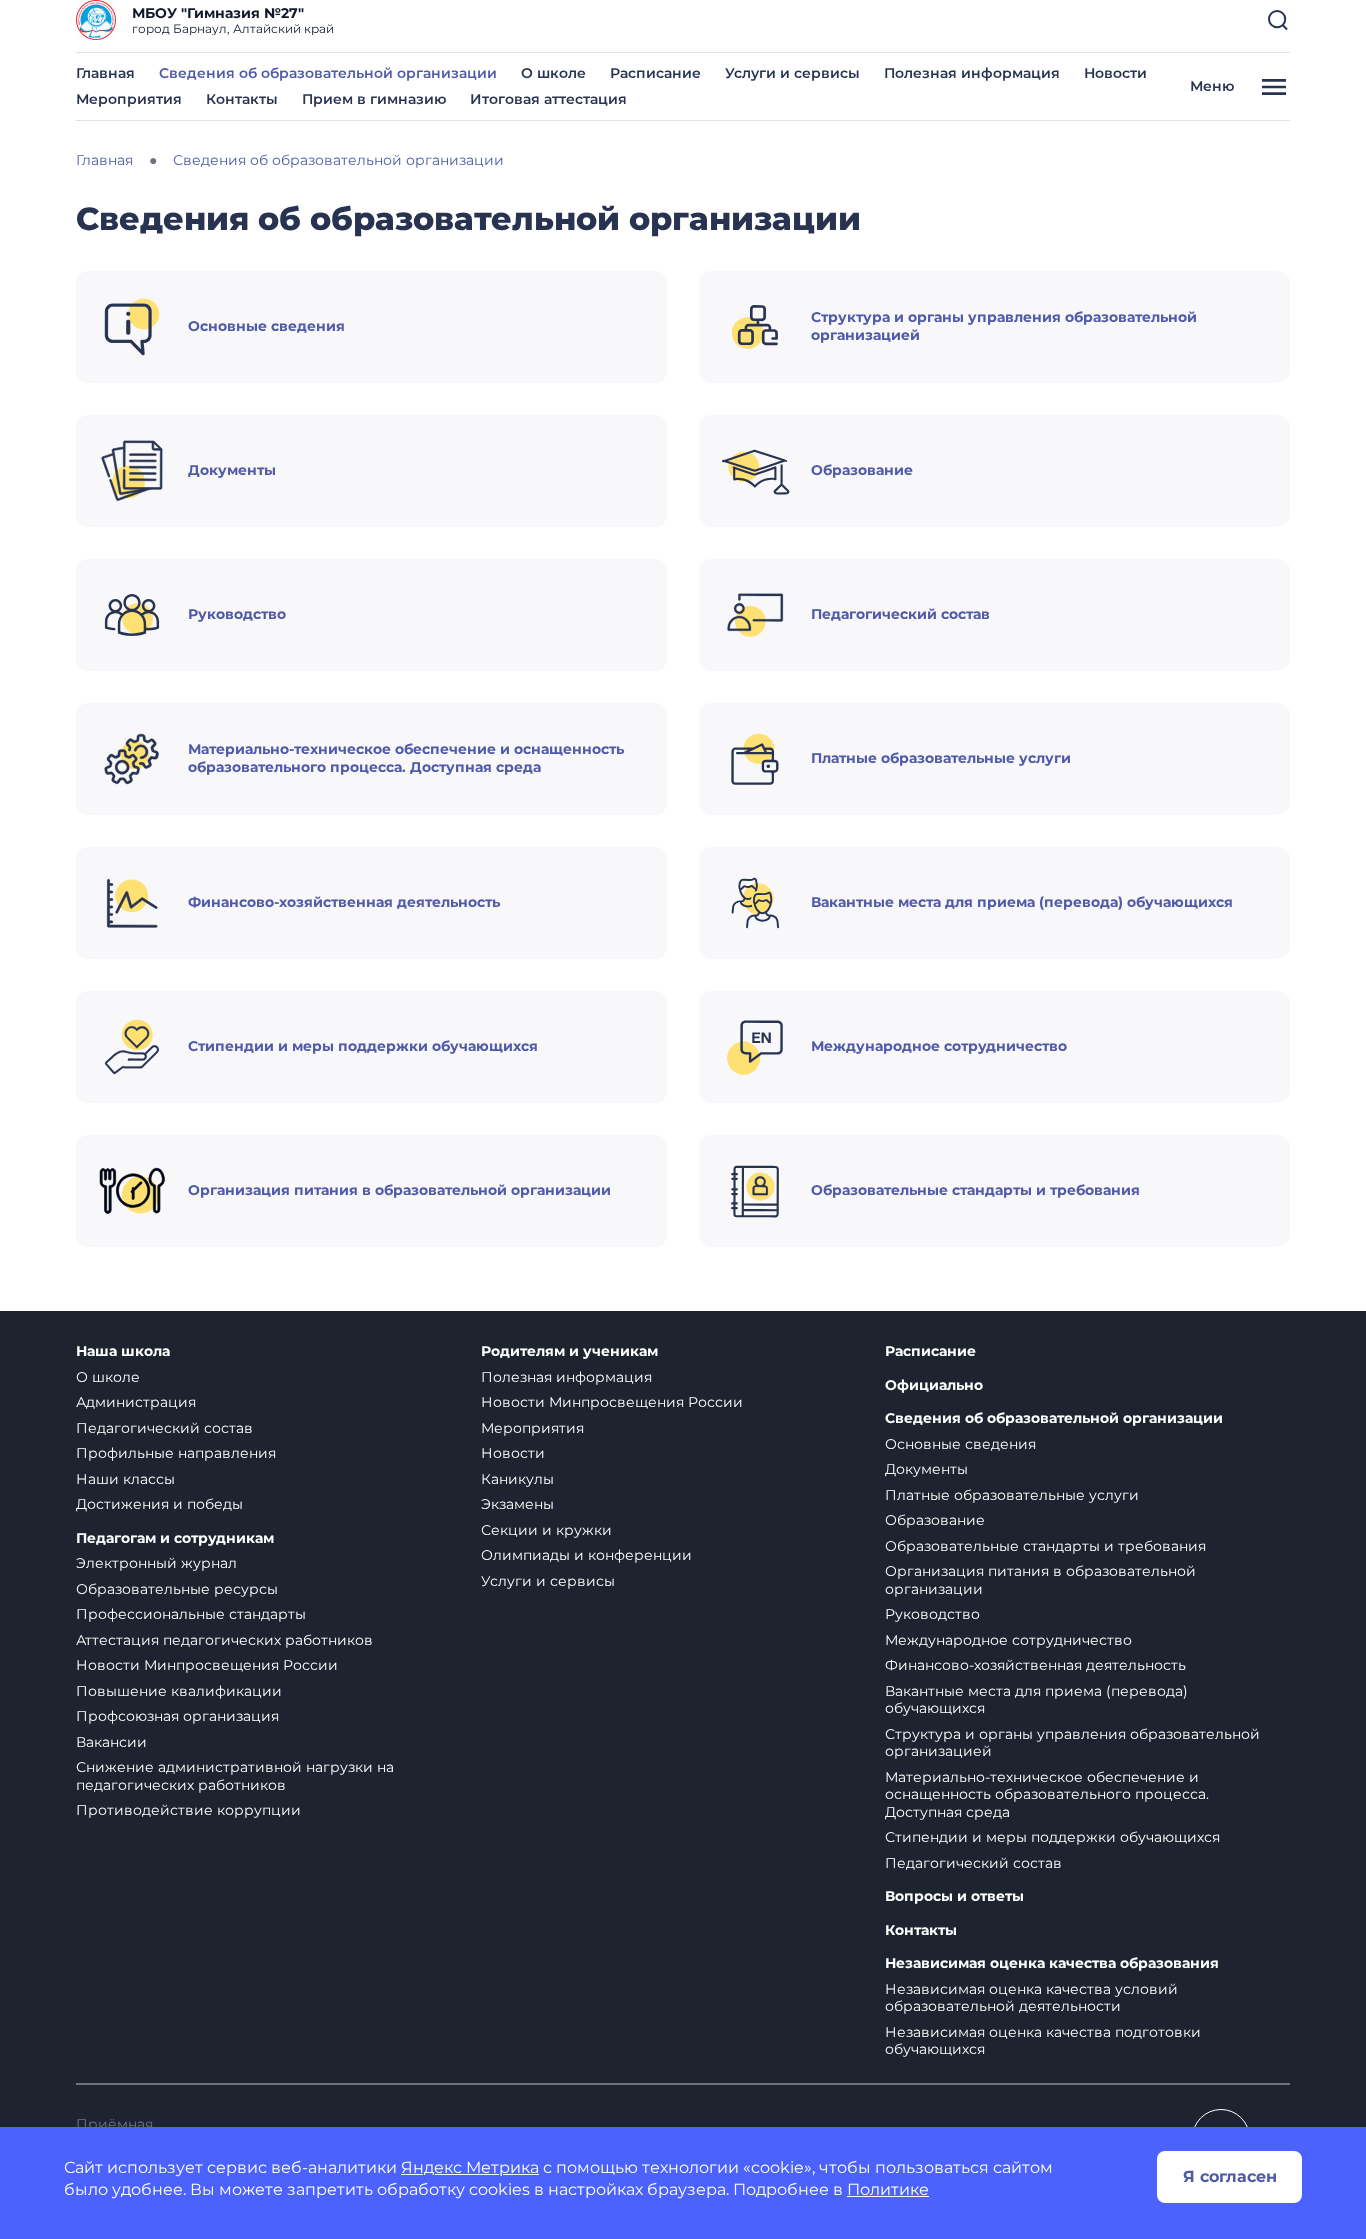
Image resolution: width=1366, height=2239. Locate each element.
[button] (1278, 20)
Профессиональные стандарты (191, 1614)
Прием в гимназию (374, 99)
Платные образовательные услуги (1012, 1495)
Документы (926, 1469)
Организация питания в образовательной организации (1040, 1580)
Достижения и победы (159, 1504)
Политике (888, 2189)
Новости (1115, 73)
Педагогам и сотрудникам (175, 1538)
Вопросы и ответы (954, 1896)
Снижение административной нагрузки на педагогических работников (235, 1776)
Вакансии (111, 1742)
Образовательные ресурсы (177, 1589)
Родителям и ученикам (569, 1351)
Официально (934, 1385)
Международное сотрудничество (1008, 1640)
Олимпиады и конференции (586, 1555)
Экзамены (517, 1504)
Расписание (655, 73)
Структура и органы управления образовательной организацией (1072, 1743)
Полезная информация (972, 73)
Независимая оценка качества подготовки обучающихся (1043, 2041)
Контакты (242, 99)
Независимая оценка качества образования (1052, 1963)
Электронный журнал (156, 1563)
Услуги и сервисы (792, 73)
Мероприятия (129, 99)
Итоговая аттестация (548, 99)
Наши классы (125, 1479)
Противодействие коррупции (188, 1810)
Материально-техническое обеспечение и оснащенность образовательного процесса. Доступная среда (1047, 1794)
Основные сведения (960, 1444)
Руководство (932, 1614)
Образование (935, 1520)
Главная (105, 73)
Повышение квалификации (179, 1691)
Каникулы (517, 1479)
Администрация (136, 1402)
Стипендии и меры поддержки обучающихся (1052, 1837)
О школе (553, 73)
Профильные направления (176, 1453)
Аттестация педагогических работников (224, 1640)
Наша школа (123, 1351)
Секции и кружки (546, 1530)
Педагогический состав (164, 1428)
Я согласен (1230, 2176)
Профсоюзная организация (177, 1716)
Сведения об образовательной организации (328, 73)
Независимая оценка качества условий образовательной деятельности (1031, 1998)
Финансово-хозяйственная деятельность (1035, 1665)
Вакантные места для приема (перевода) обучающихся (1036, 1700)
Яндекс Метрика (470, 2167)
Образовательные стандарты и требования (1045, 1546)
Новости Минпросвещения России (207, 1665)
